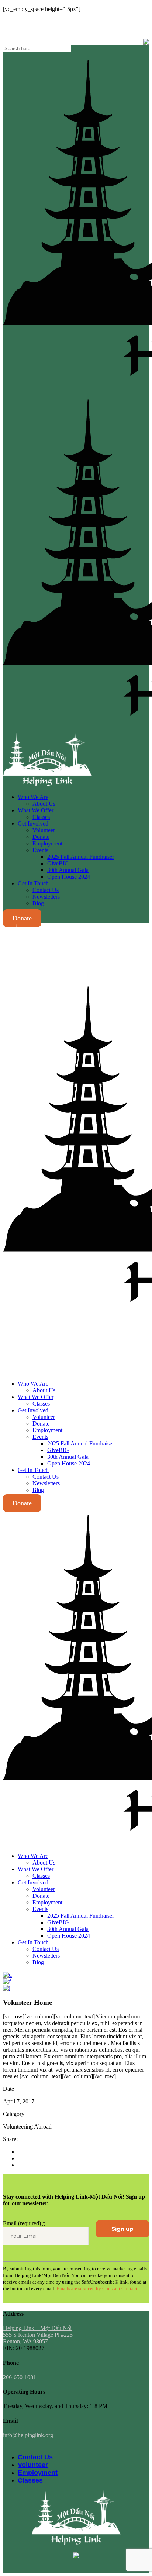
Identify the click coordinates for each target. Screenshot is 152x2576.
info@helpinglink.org (28, 22)
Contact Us (35, 2457)
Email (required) (24, 2223)
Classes (30, 2480)
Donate (22, 918)
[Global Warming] (7, 1981)
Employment (38, 2473)
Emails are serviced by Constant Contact (97, 2289)
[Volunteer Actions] (7, 1975)
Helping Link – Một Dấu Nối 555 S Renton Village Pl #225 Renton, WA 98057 (38, 2335)
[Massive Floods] (7, 1988)
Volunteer (33, 2465)
